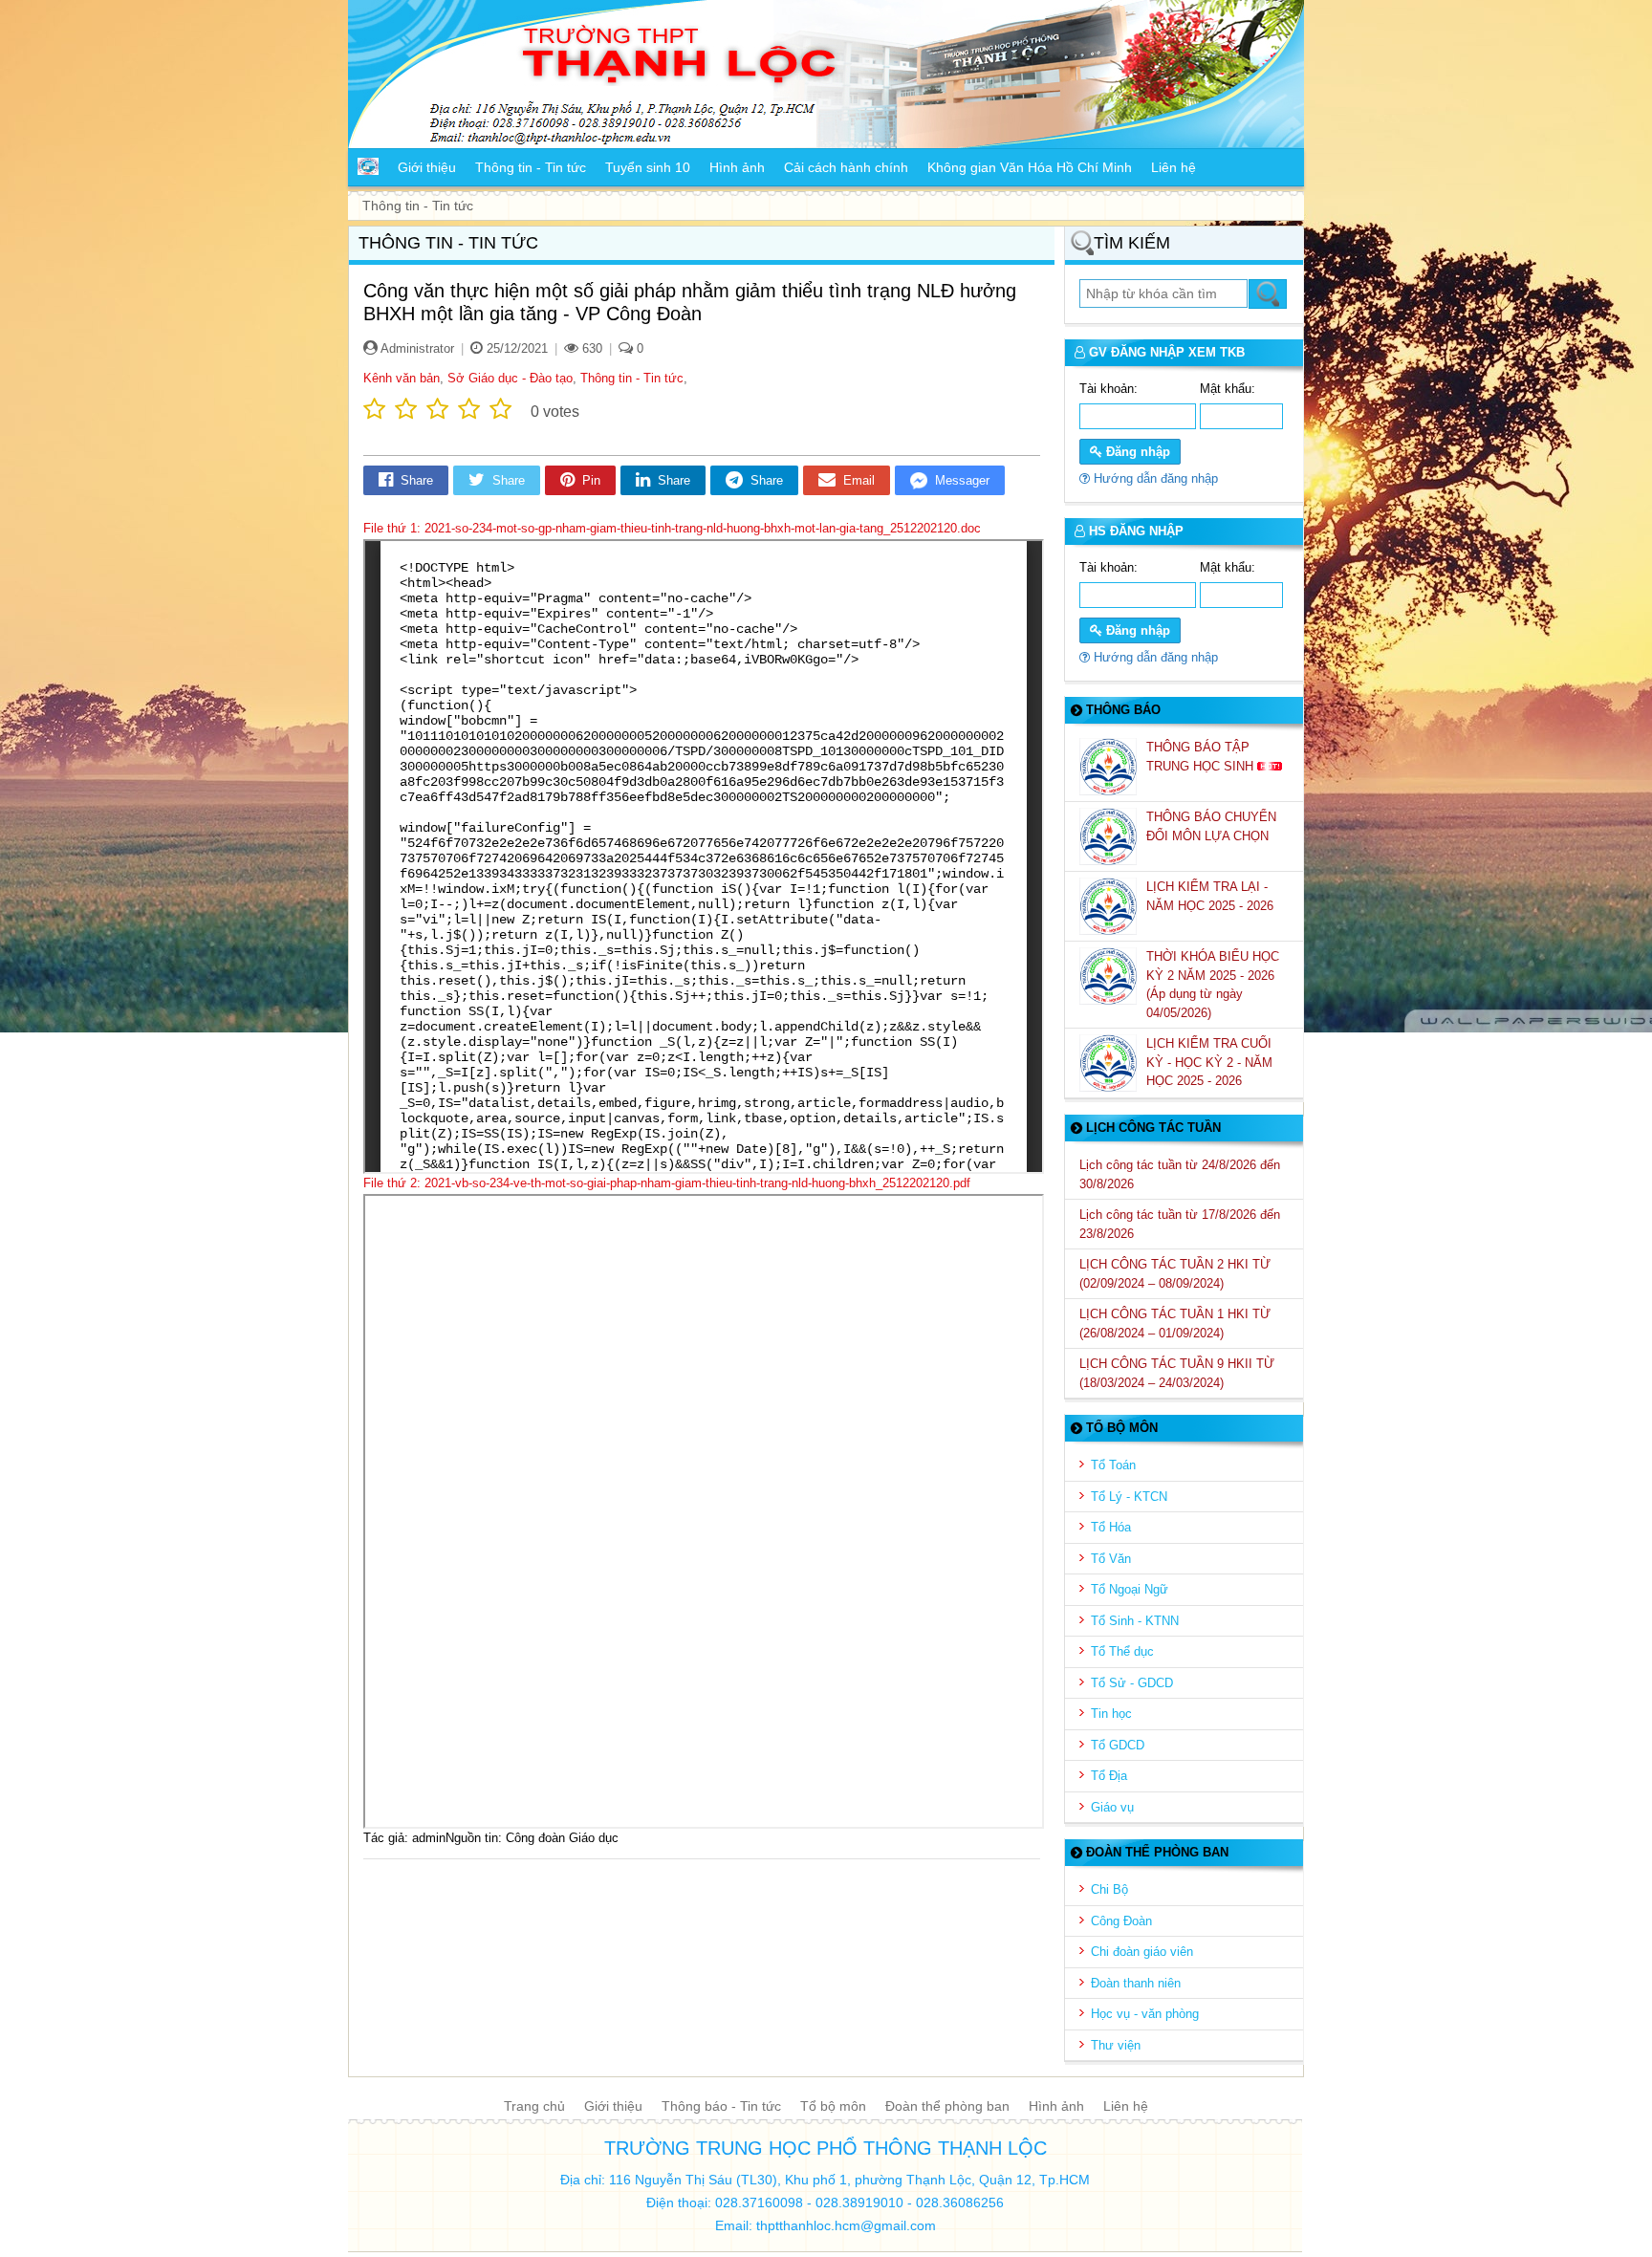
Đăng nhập (1136, 452)
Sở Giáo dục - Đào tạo (510, 378)
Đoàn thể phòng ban (947, 2106)
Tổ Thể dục (1122, 1651)
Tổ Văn (1111, 1559)
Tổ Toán (1113, 1465)
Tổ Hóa (1111, 1527)
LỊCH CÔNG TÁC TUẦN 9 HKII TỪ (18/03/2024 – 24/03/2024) (1177, 1373)
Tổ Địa (1109, 1776)
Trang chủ (534, 2106)
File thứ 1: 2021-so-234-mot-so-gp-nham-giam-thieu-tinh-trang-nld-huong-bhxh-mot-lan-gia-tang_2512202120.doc (672, 528)
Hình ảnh (1056, 2106)
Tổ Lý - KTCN (1129, 1497)
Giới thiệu (613, 2106)
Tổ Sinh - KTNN (1135, 1621)
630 (590, 348)
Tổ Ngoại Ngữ (1130, 1589)
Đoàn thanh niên (1136, 1983)
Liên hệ (1126, 2106)
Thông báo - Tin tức (721, 2106)
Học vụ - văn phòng (1145, 2014)
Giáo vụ (1112, 1807)
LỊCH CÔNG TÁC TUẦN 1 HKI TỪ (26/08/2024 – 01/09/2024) (1175, 1324)
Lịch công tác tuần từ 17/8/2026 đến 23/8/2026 (1180, 1224)
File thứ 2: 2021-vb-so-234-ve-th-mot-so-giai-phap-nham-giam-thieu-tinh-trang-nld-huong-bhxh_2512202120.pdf (667, 1183)
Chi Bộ (1109, 1889)
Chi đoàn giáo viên (1142, 1952)
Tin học (1111, 1714)
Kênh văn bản (402, 378)
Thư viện (1116, 2045)
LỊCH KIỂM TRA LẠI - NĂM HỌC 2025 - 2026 (1212, 896)
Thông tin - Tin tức (632, 378)
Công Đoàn (1121, 1921)
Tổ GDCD (1118, 1745)
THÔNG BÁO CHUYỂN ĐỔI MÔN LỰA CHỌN (1211, 826)
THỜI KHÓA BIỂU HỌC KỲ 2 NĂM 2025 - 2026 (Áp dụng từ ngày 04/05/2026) (1213, 985)
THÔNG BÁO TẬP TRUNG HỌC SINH (1202, 757)
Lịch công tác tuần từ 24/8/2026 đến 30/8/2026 (1180, 1174)
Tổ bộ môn (833, 2106)
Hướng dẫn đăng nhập (1154, 478)
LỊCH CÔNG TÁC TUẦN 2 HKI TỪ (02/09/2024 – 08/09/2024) (1175, 1274)
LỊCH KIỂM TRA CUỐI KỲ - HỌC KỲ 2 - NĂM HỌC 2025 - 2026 (1209, 1062)
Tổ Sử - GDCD (1132, 1683)
